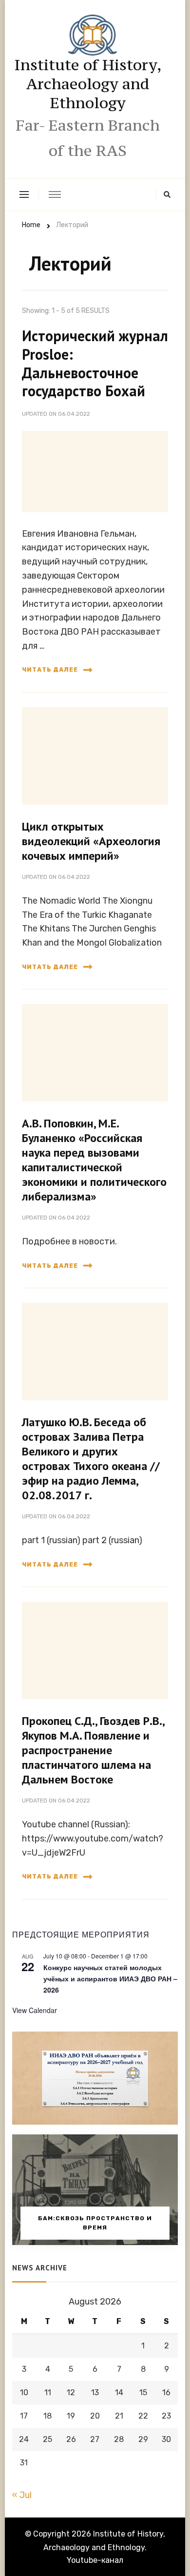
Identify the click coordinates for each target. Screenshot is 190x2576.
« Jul (22, 2495)
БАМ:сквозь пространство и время (95, 2223)
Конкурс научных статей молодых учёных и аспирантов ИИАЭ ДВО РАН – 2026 (110, 1978)
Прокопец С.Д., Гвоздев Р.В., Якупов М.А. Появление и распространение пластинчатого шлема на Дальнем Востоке (94, 1750)
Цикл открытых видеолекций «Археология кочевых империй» (91, 841)
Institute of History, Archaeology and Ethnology (88, 84)
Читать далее (50, 670)
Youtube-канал (95, 2560)
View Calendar (35, 2010)
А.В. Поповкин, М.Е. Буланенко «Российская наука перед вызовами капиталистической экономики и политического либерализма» (94, 1160)
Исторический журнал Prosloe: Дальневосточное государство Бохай (95, 363)
